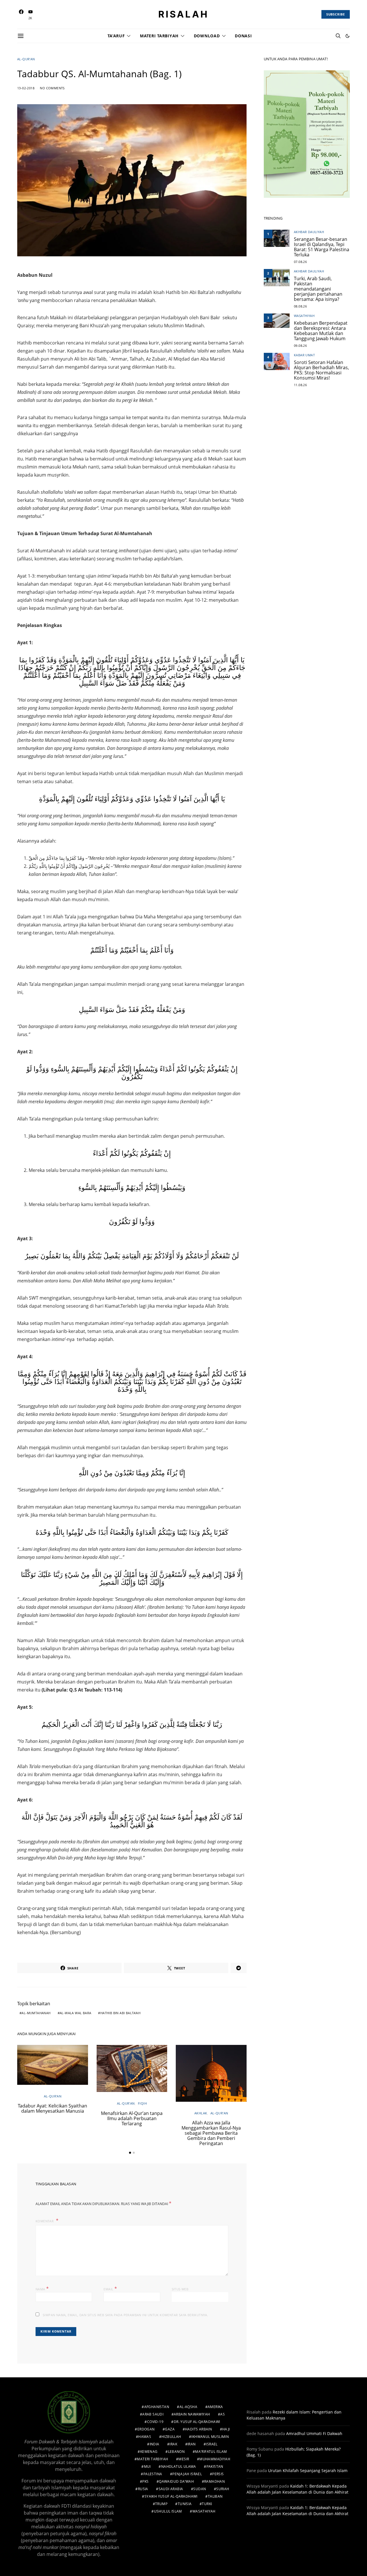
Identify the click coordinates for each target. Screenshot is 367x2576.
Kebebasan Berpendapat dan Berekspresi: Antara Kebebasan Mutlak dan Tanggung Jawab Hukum (321, 331)
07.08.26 (300, 262)
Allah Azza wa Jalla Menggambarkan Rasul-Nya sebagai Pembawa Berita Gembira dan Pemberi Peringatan (211, 2133)
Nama (42, 2289)
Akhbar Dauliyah (309, 232)
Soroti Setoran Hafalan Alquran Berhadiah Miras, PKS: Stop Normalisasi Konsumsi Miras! (321, 370)
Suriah (223, 2489)
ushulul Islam (168, 2511)
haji (226, 2429)
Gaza (170, 2429)
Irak (173, 2444)
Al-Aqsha (188, 2407)
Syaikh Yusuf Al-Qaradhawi (171, 2496)
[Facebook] (21, 14)
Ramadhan (214, 2481)
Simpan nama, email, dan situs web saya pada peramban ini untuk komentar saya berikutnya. (125, 2315)
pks (145, 2481)
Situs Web (180, 2289)
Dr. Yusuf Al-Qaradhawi (197, 2422)
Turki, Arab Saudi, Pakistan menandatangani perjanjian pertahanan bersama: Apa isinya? (318, 289)
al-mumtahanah (36, 2013)
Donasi (243, 36)
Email (110, 2289)
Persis (218, 2474)
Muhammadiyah (215, 2459)
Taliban (215, 2496)
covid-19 (155, 2422)
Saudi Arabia (171, 2489)
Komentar (45, 2221)
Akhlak (201, 2113)
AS (222, 2414)
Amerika (215, 2407)
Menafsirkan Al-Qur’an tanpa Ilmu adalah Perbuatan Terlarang (132, 2118)
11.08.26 (300, 385)
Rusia (143, 2489)
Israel (212, 2444)
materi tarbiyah (152, 2459)
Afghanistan (157, 2407)
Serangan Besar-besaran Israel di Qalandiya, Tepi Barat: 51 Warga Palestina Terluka (322, 247)
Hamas (145, 2437)
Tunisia (185, 2504)
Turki (207, 2504)
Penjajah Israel (187, 2474)
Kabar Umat (304, 355)
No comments (52, 88)
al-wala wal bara (75, 2013)
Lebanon (176, 2452)
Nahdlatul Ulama (179, 2466)
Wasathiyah (304, 316)
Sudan (200, 2489)
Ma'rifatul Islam (211, 2452)
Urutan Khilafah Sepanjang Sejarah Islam (308, 2470)
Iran (192, 2444)
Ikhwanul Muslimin (210, 2437)
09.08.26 (300, 346)
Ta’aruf (116, 36)
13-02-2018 (26, 88)
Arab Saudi (153, 2414)
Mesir (184, 2459)
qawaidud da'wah (176, 2481)
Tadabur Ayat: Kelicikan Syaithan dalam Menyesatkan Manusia (52, 2108)
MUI (147, 2466)
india (155, 2444)
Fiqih (142, 2103)
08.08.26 (300, 306)
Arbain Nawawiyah (192, 2414)
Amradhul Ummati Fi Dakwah (314, 2433)
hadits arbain (198, 2429)
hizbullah (171, 2437)
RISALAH (183, 14)
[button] (348, 36)
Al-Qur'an (26, 59)
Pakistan (215, 2466)
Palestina (153, 2474)
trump (161, 2504)
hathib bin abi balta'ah (120, 2013)
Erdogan (146, 2429)
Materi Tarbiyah (159, 36)
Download (207, 36)
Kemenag (149, 2452)
